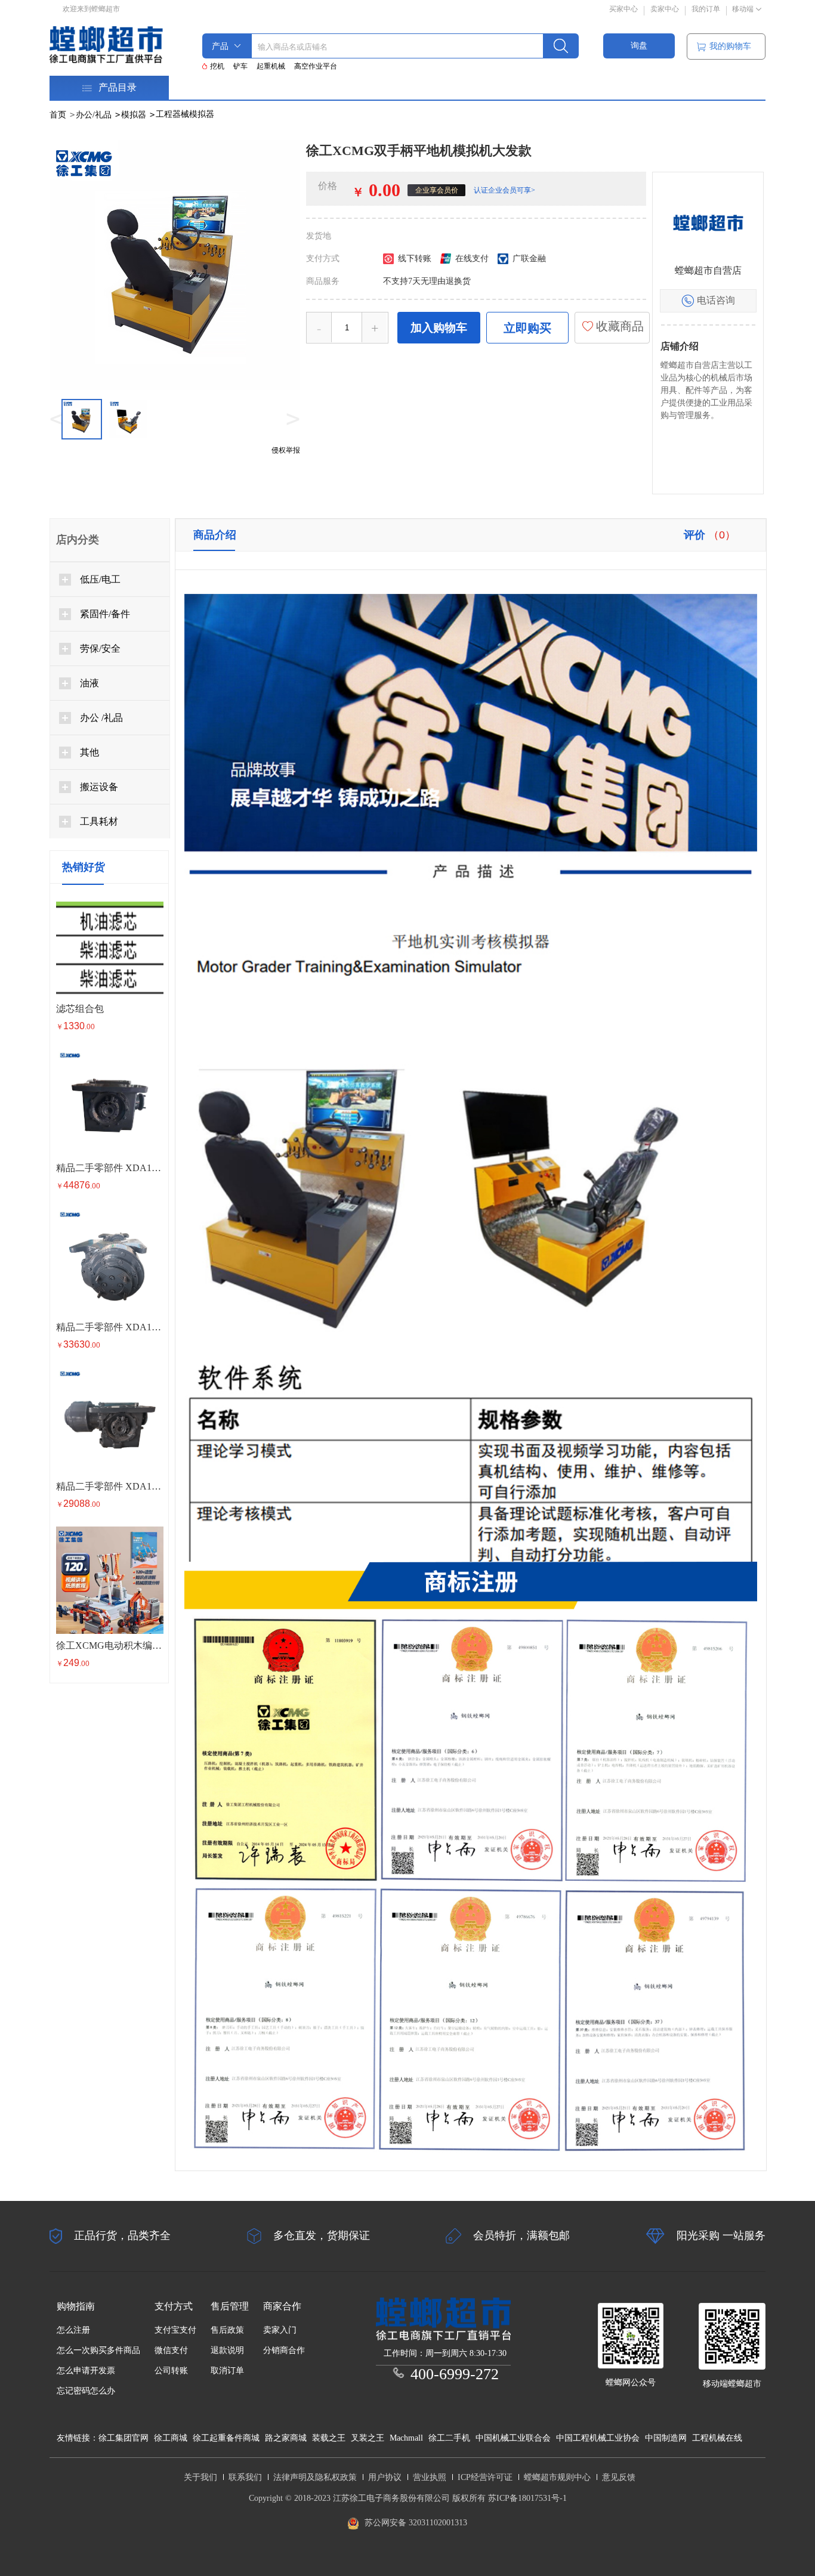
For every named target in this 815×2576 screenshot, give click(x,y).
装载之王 (329, 2438)
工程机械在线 (717, 2438)
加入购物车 (439, 328)
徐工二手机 (449, 2438)
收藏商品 (618, 326)
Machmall (406, 2438)
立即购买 (527, 328)
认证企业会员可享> (504, 190)
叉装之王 (368, 2438)
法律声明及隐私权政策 (315, 2477)
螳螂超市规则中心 (557, 2477)
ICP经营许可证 (485, 2477)
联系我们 (245, 2477)
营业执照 (430, 2477)
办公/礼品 (98, 115)
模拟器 (138, 115)
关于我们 (200, 2477)
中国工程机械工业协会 (598, 2438)
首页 (58, 115)
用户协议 (385, 2477)
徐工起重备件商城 (226, 2438)
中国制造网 (666, 2438)
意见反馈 (619, 2477)
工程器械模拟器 (185, 114)
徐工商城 (171, 2438)
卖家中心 (665, 9)
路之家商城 (286, 2438)
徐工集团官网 (124, 2438)
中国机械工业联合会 (513, 2438)
